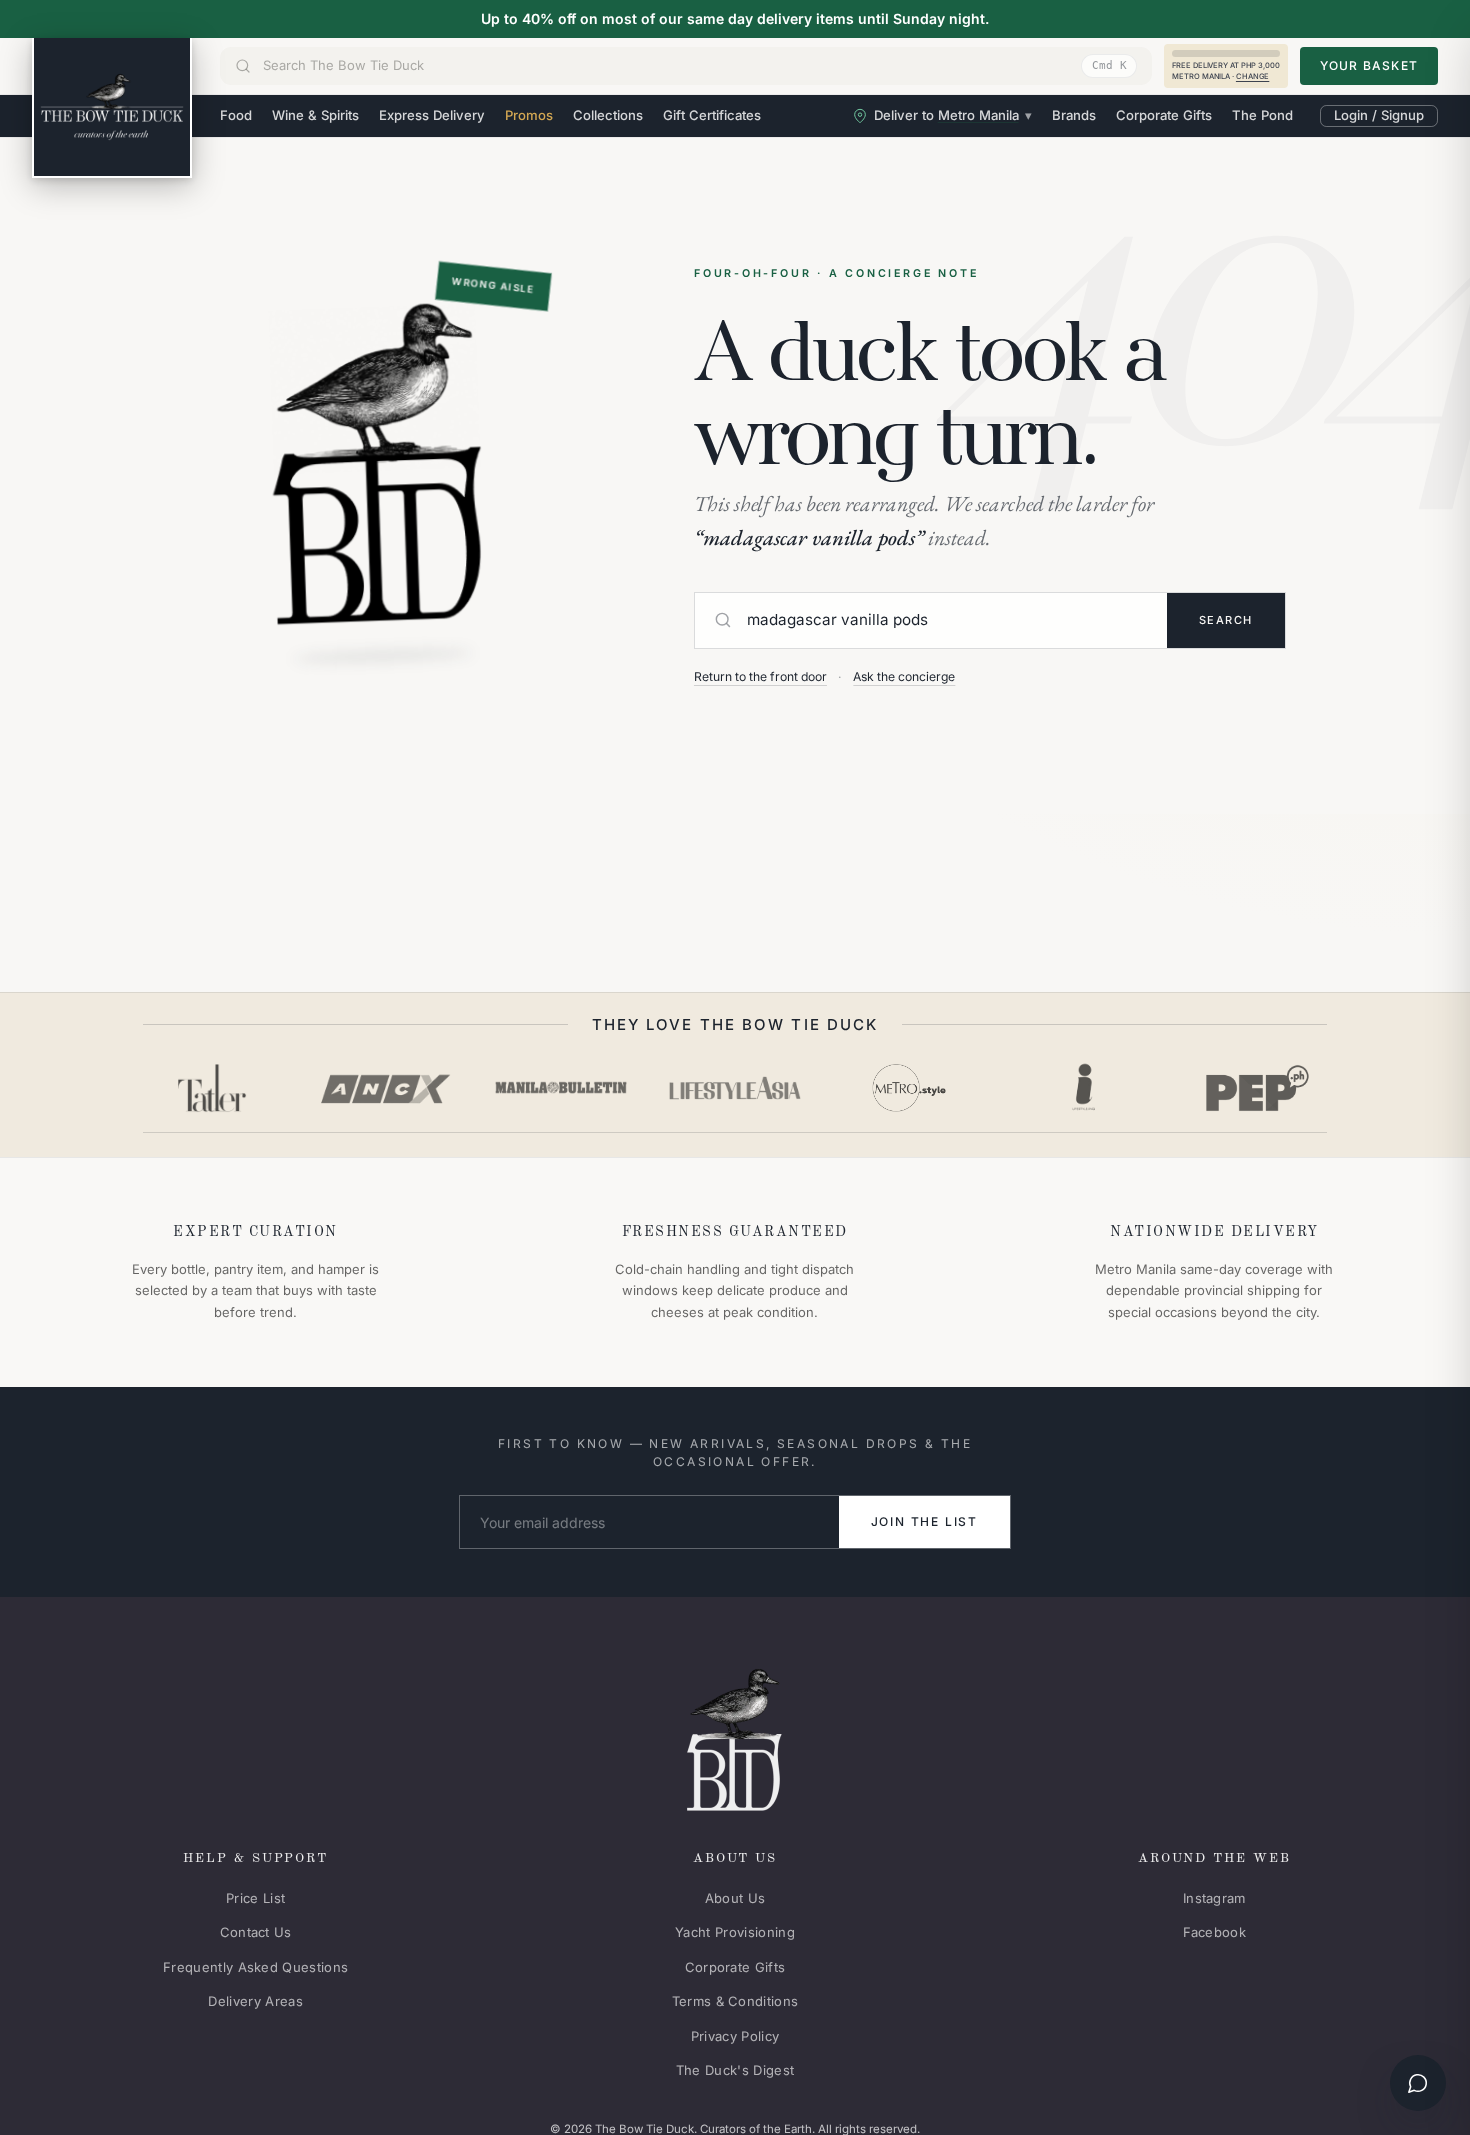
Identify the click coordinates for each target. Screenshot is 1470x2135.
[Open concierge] (1418, 2083)
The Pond (1262, 115)
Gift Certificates (712, 115)
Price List (255, 1898)
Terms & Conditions (735, 2001)
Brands (1074, 115)
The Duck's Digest (735, 2070)
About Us (735, 1898)
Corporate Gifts (1164, 115)
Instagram (1214, 1898)
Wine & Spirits (315, 115)
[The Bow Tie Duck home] (112, 108)
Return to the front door (760, 676)
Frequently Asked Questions (255, 1967)
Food (236, 115)
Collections (608, 115)
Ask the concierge (904, 676)
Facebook (1215, 1932)
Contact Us (256, 1932)
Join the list (924, 1521)
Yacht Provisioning (735, 1932)
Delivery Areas (255, 2001)
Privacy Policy (735, 2036)
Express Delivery (432, 115)
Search (1226, 620)
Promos (529, 115)
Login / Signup (1379, 115)
